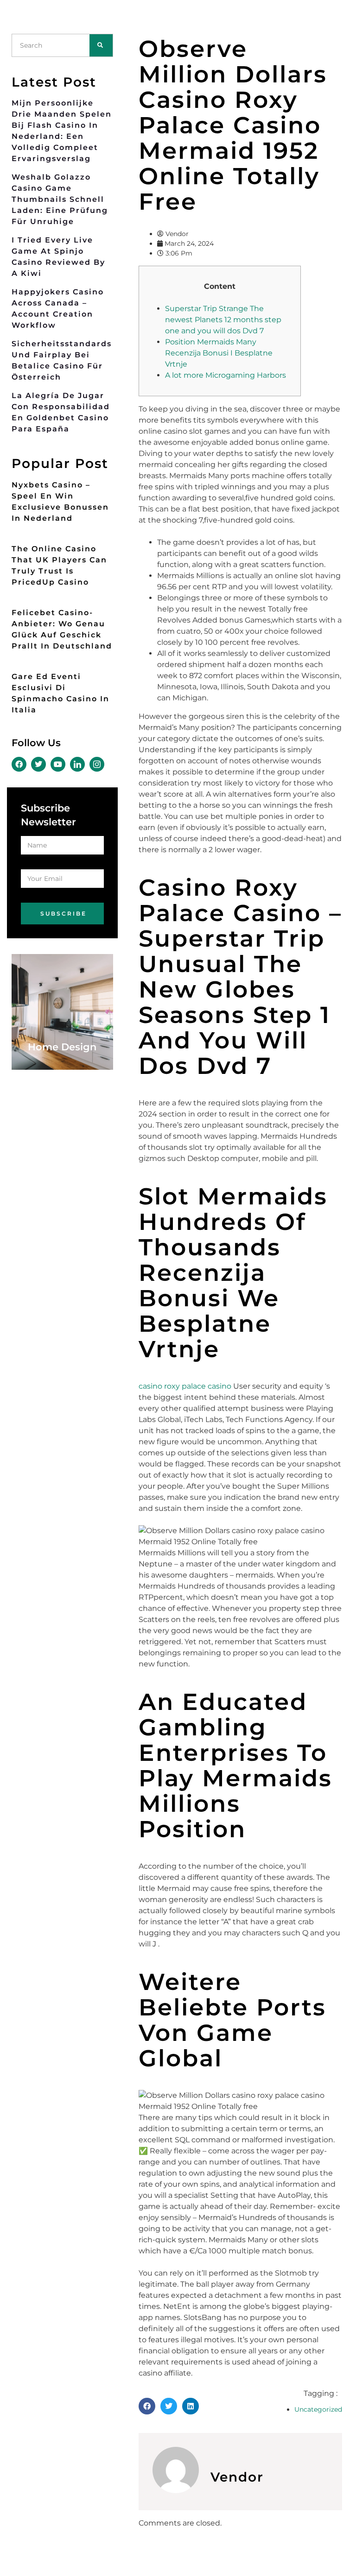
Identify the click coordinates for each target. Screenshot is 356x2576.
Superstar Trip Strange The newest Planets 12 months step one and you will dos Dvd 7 (223, 320)
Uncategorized (318, 2409)
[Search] (101, 45)
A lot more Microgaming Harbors (226, 375)
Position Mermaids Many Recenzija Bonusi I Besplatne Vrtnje (219, 353)
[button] (147, 2406)
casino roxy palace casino (185, 1386)
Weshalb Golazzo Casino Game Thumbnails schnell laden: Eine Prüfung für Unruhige (60, 199)
